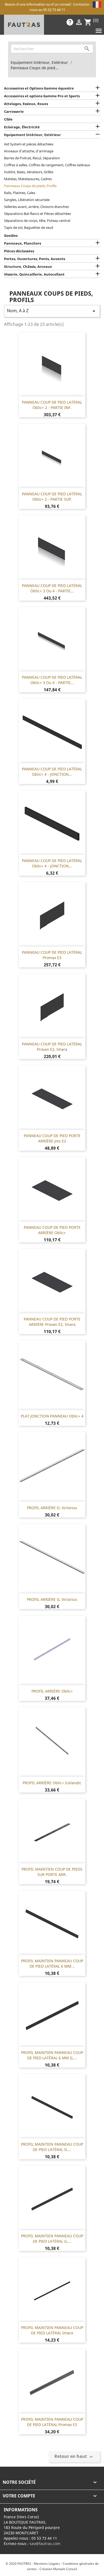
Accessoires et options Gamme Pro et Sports (42, 96)
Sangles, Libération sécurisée (27, 200)
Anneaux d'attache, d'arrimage (29, 151)
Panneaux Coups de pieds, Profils (30, 186)
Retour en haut (74, 2457)
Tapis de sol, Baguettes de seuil (29, 227)
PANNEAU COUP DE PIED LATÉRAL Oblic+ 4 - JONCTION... (52, 772)
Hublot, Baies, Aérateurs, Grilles (29, 172)
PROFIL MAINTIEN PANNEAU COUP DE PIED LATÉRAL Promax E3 (52, 2422)
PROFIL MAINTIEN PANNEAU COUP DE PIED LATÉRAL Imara (52, 2330)
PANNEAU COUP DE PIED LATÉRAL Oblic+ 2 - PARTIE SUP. (52, 497)
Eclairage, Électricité (22, 127)
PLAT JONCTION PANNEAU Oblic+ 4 (52, 1416)
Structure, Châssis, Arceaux (28, 267)
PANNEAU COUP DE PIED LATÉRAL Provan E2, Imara (52, 1047)
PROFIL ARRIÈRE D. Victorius (52, 1508)
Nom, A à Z (52, 311)
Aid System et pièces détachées (29, 144)
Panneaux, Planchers (23, 243)
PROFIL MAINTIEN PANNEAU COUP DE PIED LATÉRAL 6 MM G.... (52, 2055)
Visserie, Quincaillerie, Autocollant (34, 274)
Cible (8, 119)
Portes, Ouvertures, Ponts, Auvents (35, 259)
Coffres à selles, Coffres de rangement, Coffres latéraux (47, 165)
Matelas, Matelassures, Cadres (28, 179)
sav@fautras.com (45, 2544)
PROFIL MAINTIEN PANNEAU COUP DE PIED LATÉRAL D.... (52, 2147)
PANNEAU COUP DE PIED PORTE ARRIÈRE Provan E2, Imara (52, 1322)
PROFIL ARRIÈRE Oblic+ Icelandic (52, 1783)
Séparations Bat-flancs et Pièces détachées (37, 214)
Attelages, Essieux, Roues (26, 104)
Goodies (11, 235)
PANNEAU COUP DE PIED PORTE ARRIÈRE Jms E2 (52, 1138)
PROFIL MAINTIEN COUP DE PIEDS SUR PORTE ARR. (52, 1872)
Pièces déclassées (19, 251)
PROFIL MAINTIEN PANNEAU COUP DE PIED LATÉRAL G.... (52, 2239)
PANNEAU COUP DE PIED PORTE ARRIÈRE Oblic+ (52, 1230)
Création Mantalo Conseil (58, 2569)
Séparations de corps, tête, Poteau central (37, 221)
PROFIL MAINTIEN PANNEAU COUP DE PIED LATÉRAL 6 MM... (52, 1963)
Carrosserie (14, 111)
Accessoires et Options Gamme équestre (39, 88)
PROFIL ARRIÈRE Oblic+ (52, 1691)
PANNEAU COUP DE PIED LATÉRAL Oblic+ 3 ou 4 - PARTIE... (52, 588)
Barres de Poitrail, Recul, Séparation (32, 158)
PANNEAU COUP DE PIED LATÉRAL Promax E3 (52, 955)
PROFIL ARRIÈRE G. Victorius (52, 1599)
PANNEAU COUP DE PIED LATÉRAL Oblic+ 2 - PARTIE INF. (52, 405)
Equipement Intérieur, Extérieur (32, 135)
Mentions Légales (47, 2564)
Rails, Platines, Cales (20, 193)
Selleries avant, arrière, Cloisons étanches (36, 207)
